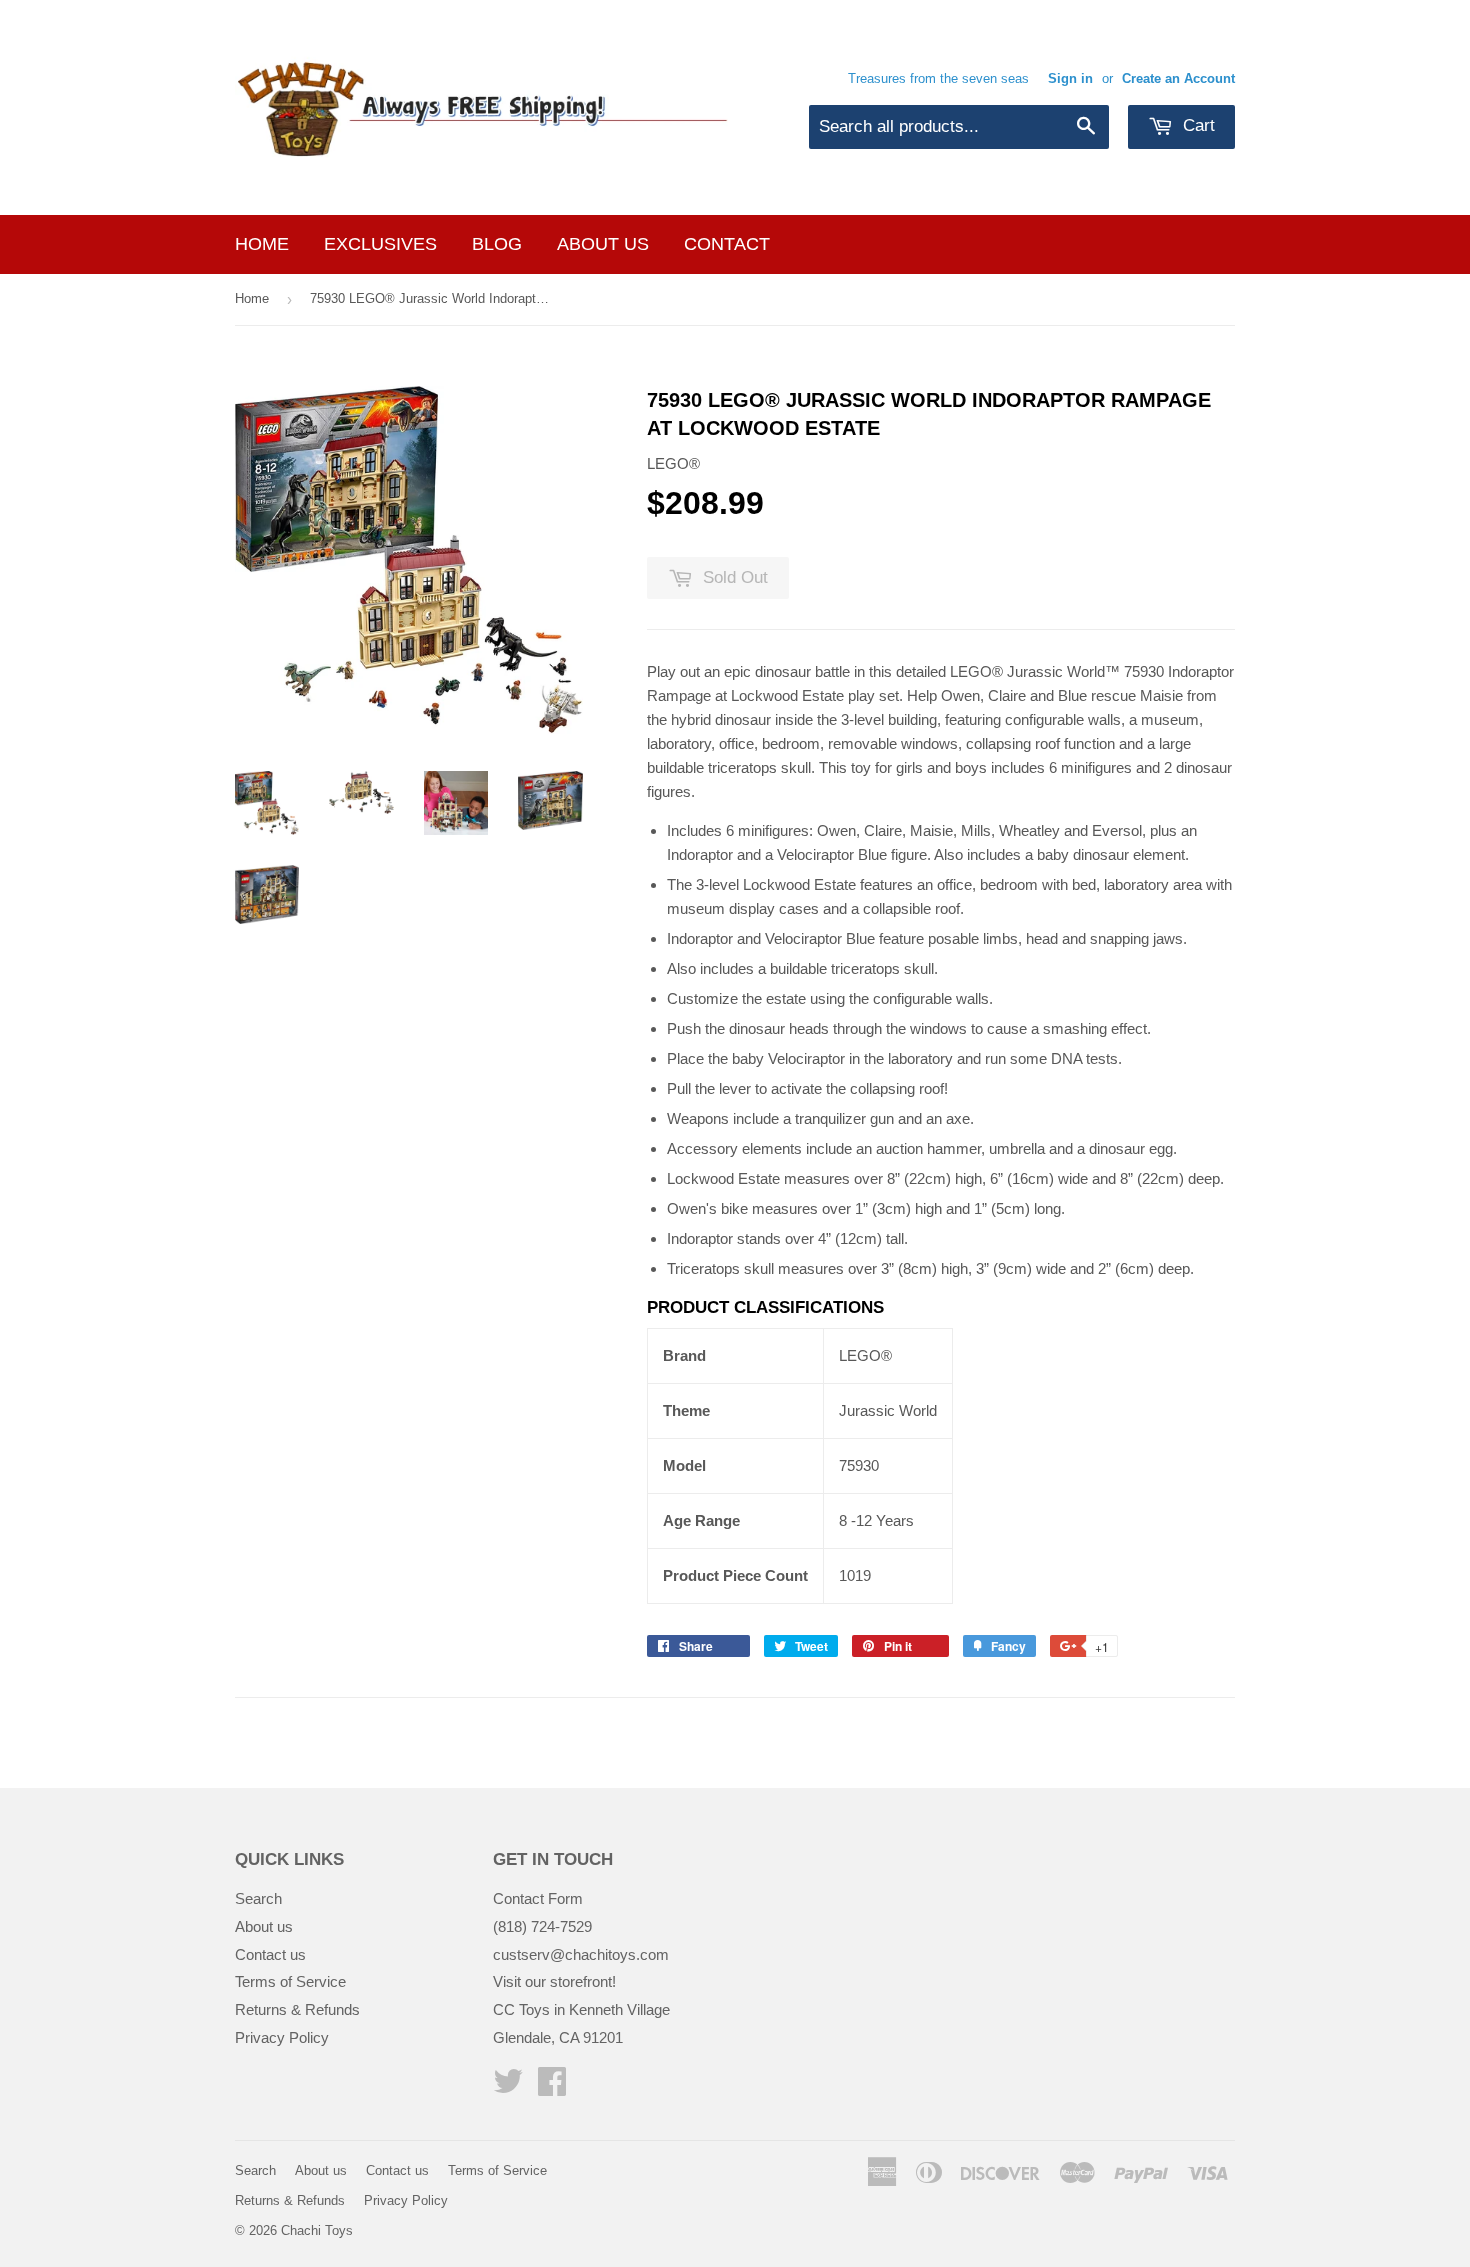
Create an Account (1178, 78)
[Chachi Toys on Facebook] (552, 2087)
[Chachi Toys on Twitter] (508, 2087)
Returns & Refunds (297, 2009)
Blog (497, 244)
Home (262, 244)
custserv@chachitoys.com (581, 1954)
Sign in (1070, 78)
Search (258, 1898)
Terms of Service (290, 1981)
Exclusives (380, 244)
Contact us (270, 1954)
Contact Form (538, 1898)
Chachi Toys (317, 2230)
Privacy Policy (282, 2037)
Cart (1196, 125)
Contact (727, 244)
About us (603, 244)
